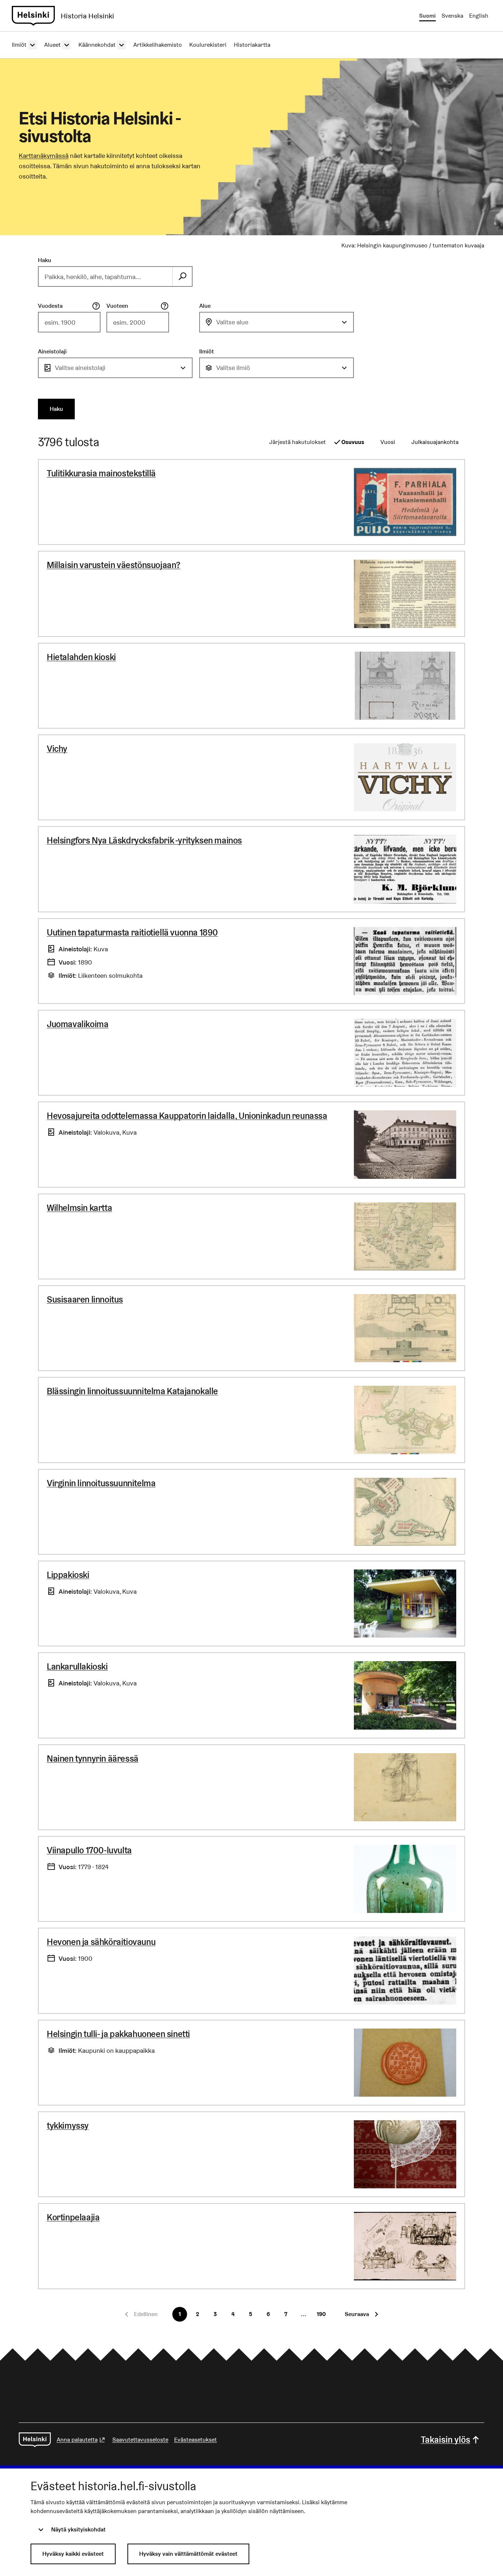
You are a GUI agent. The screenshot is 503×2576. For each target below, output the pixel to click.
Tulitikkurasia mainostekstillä (101, 473)
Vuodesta (50, 306)
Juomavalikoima (78, 1024)
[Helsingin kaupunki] (35, 2440)
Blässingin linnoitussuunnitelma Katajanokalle (132, 1391)
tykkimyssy (68, 2126)
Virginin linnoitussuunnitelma (101, 1483)
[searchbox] (106, 276)
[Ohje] (96, 306)
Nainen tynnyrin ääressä (93, 1759)
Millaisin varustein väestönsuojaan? (114, 565)
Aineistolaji (52, 351)
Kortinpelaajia (73, 2217)
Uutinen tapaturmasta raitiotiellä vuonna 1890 (132, 932)
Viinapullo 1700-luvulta (89, 1850)
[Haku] (182, 276)
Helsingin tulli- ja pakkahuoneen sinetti (118, 2034)
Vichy (57, 749)
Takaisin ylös (446, 2440)
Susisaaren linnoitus (85, 1299)
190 (321, 2314)
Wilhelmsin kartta (79, 1208)
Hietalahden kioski (81, 657)
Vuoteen (117, 306)
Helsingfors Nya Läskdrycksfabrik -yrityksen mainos (144, 840)
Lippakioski (68, 1575)
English (479, 16)
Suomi (427, 16)
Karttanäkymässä (44, 156)
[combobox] (277, 322)
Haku (45, 260)
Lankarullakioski (77, 1666)
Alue (205, 306)
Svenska (452, 16)
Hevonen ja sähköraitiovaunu (101, 1942)
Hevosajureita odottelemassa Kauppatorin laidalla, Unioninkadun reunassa (187, 1116)
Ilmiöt (207, 351)
